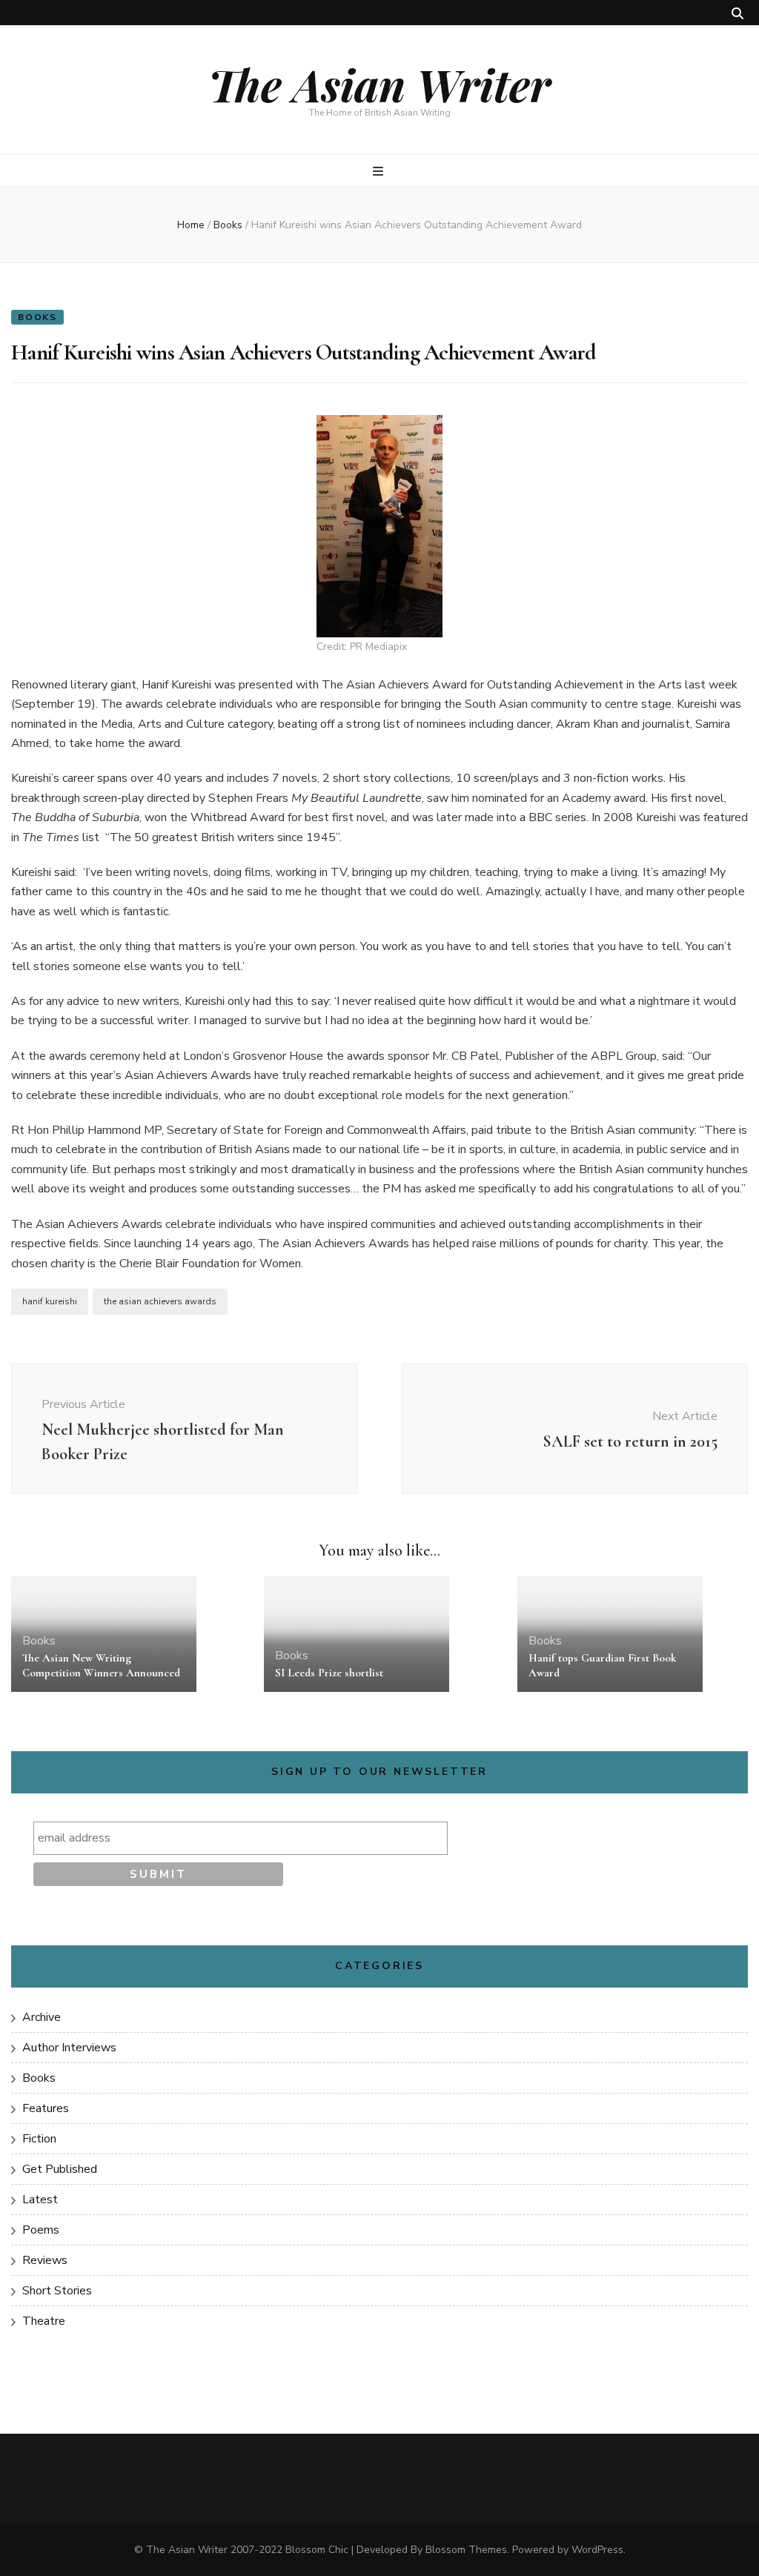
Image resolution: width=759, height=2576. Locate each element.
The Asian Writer (379, 84)
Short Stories (57, 2291)
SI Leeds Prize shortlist (329, 1673)
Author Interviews (69, 2048)
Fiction (39, 2139)
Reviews (45, 2260)
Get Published (60, 2169)
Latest (40, 2200)
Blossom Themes (466, 2550)
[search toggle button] (738, 14)
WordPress (597, 2550)
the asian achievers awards (160, 1301)
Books (37, 317)
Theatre (44, 2321)
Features (46, 2108)
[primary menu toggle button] (380, 172)
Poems (41, 2230)
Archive (42, 2017)
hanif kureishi (50, 1301)
